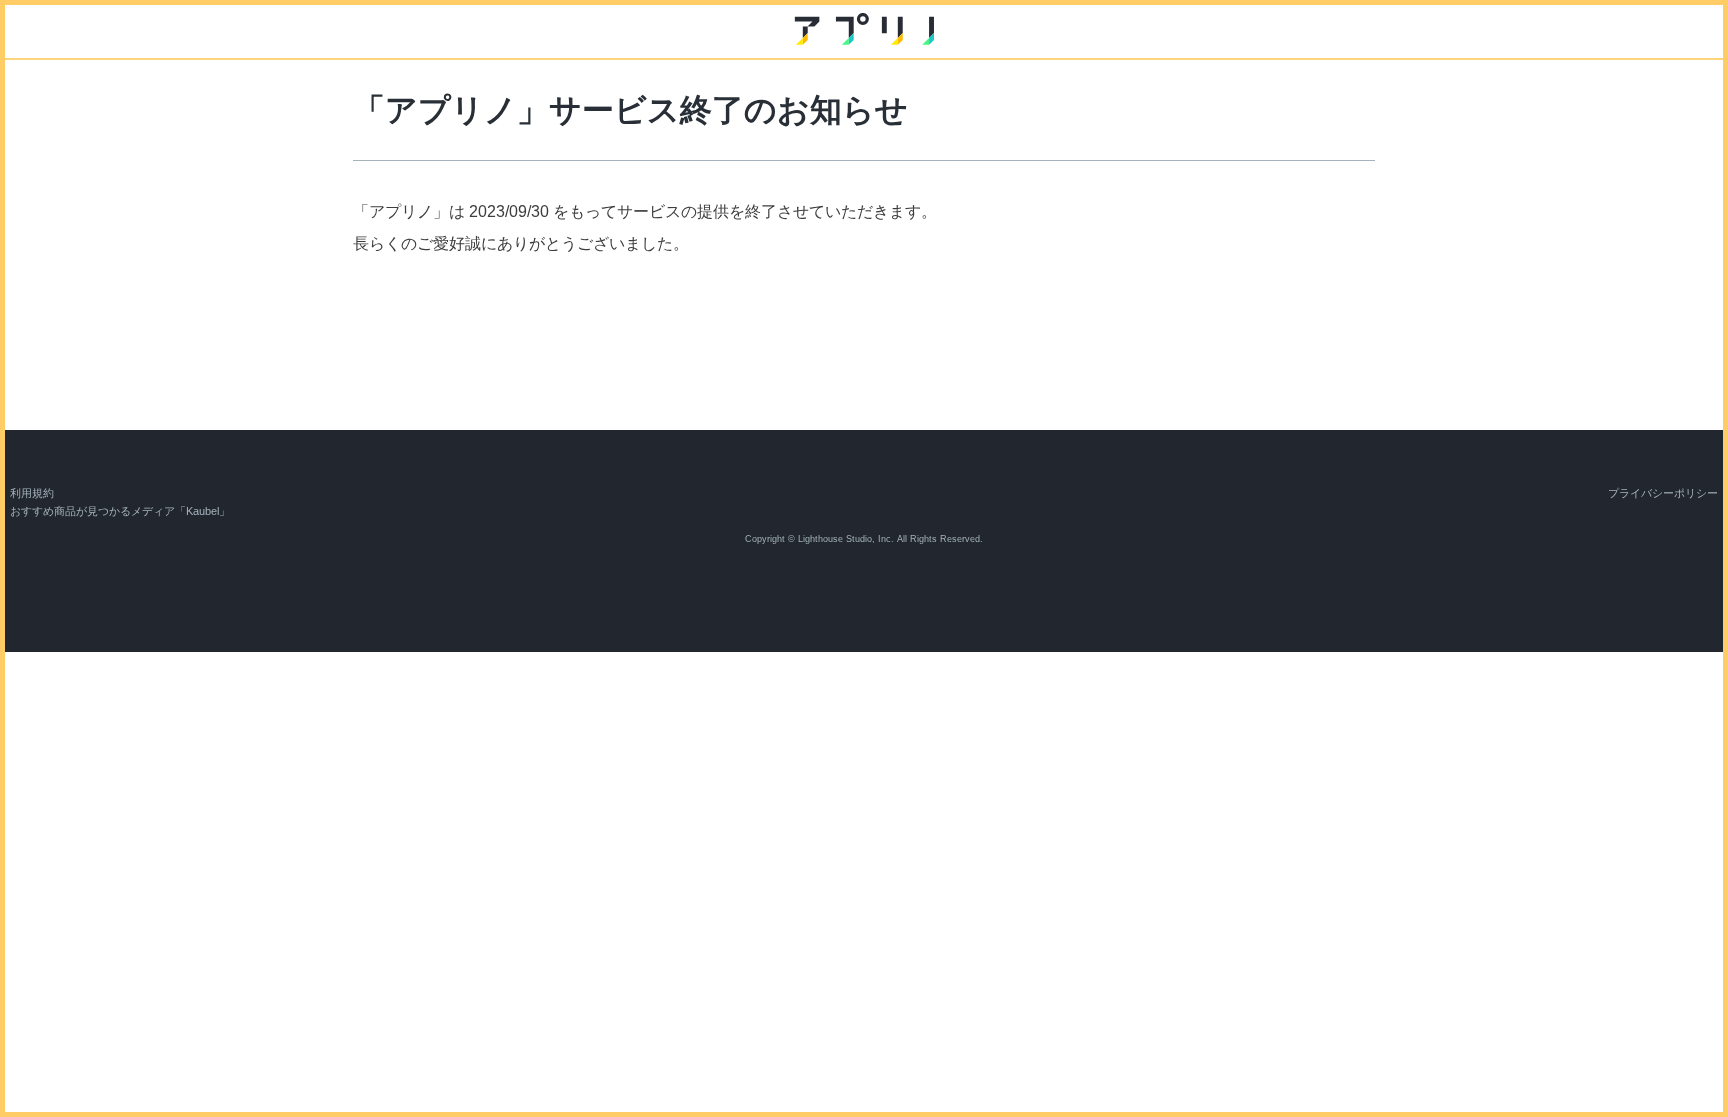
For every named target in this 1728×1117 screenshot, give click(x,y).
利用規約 (32, 493)
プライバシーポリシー (1663, 493)
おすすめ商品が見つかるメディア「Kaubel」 (120, 511)
